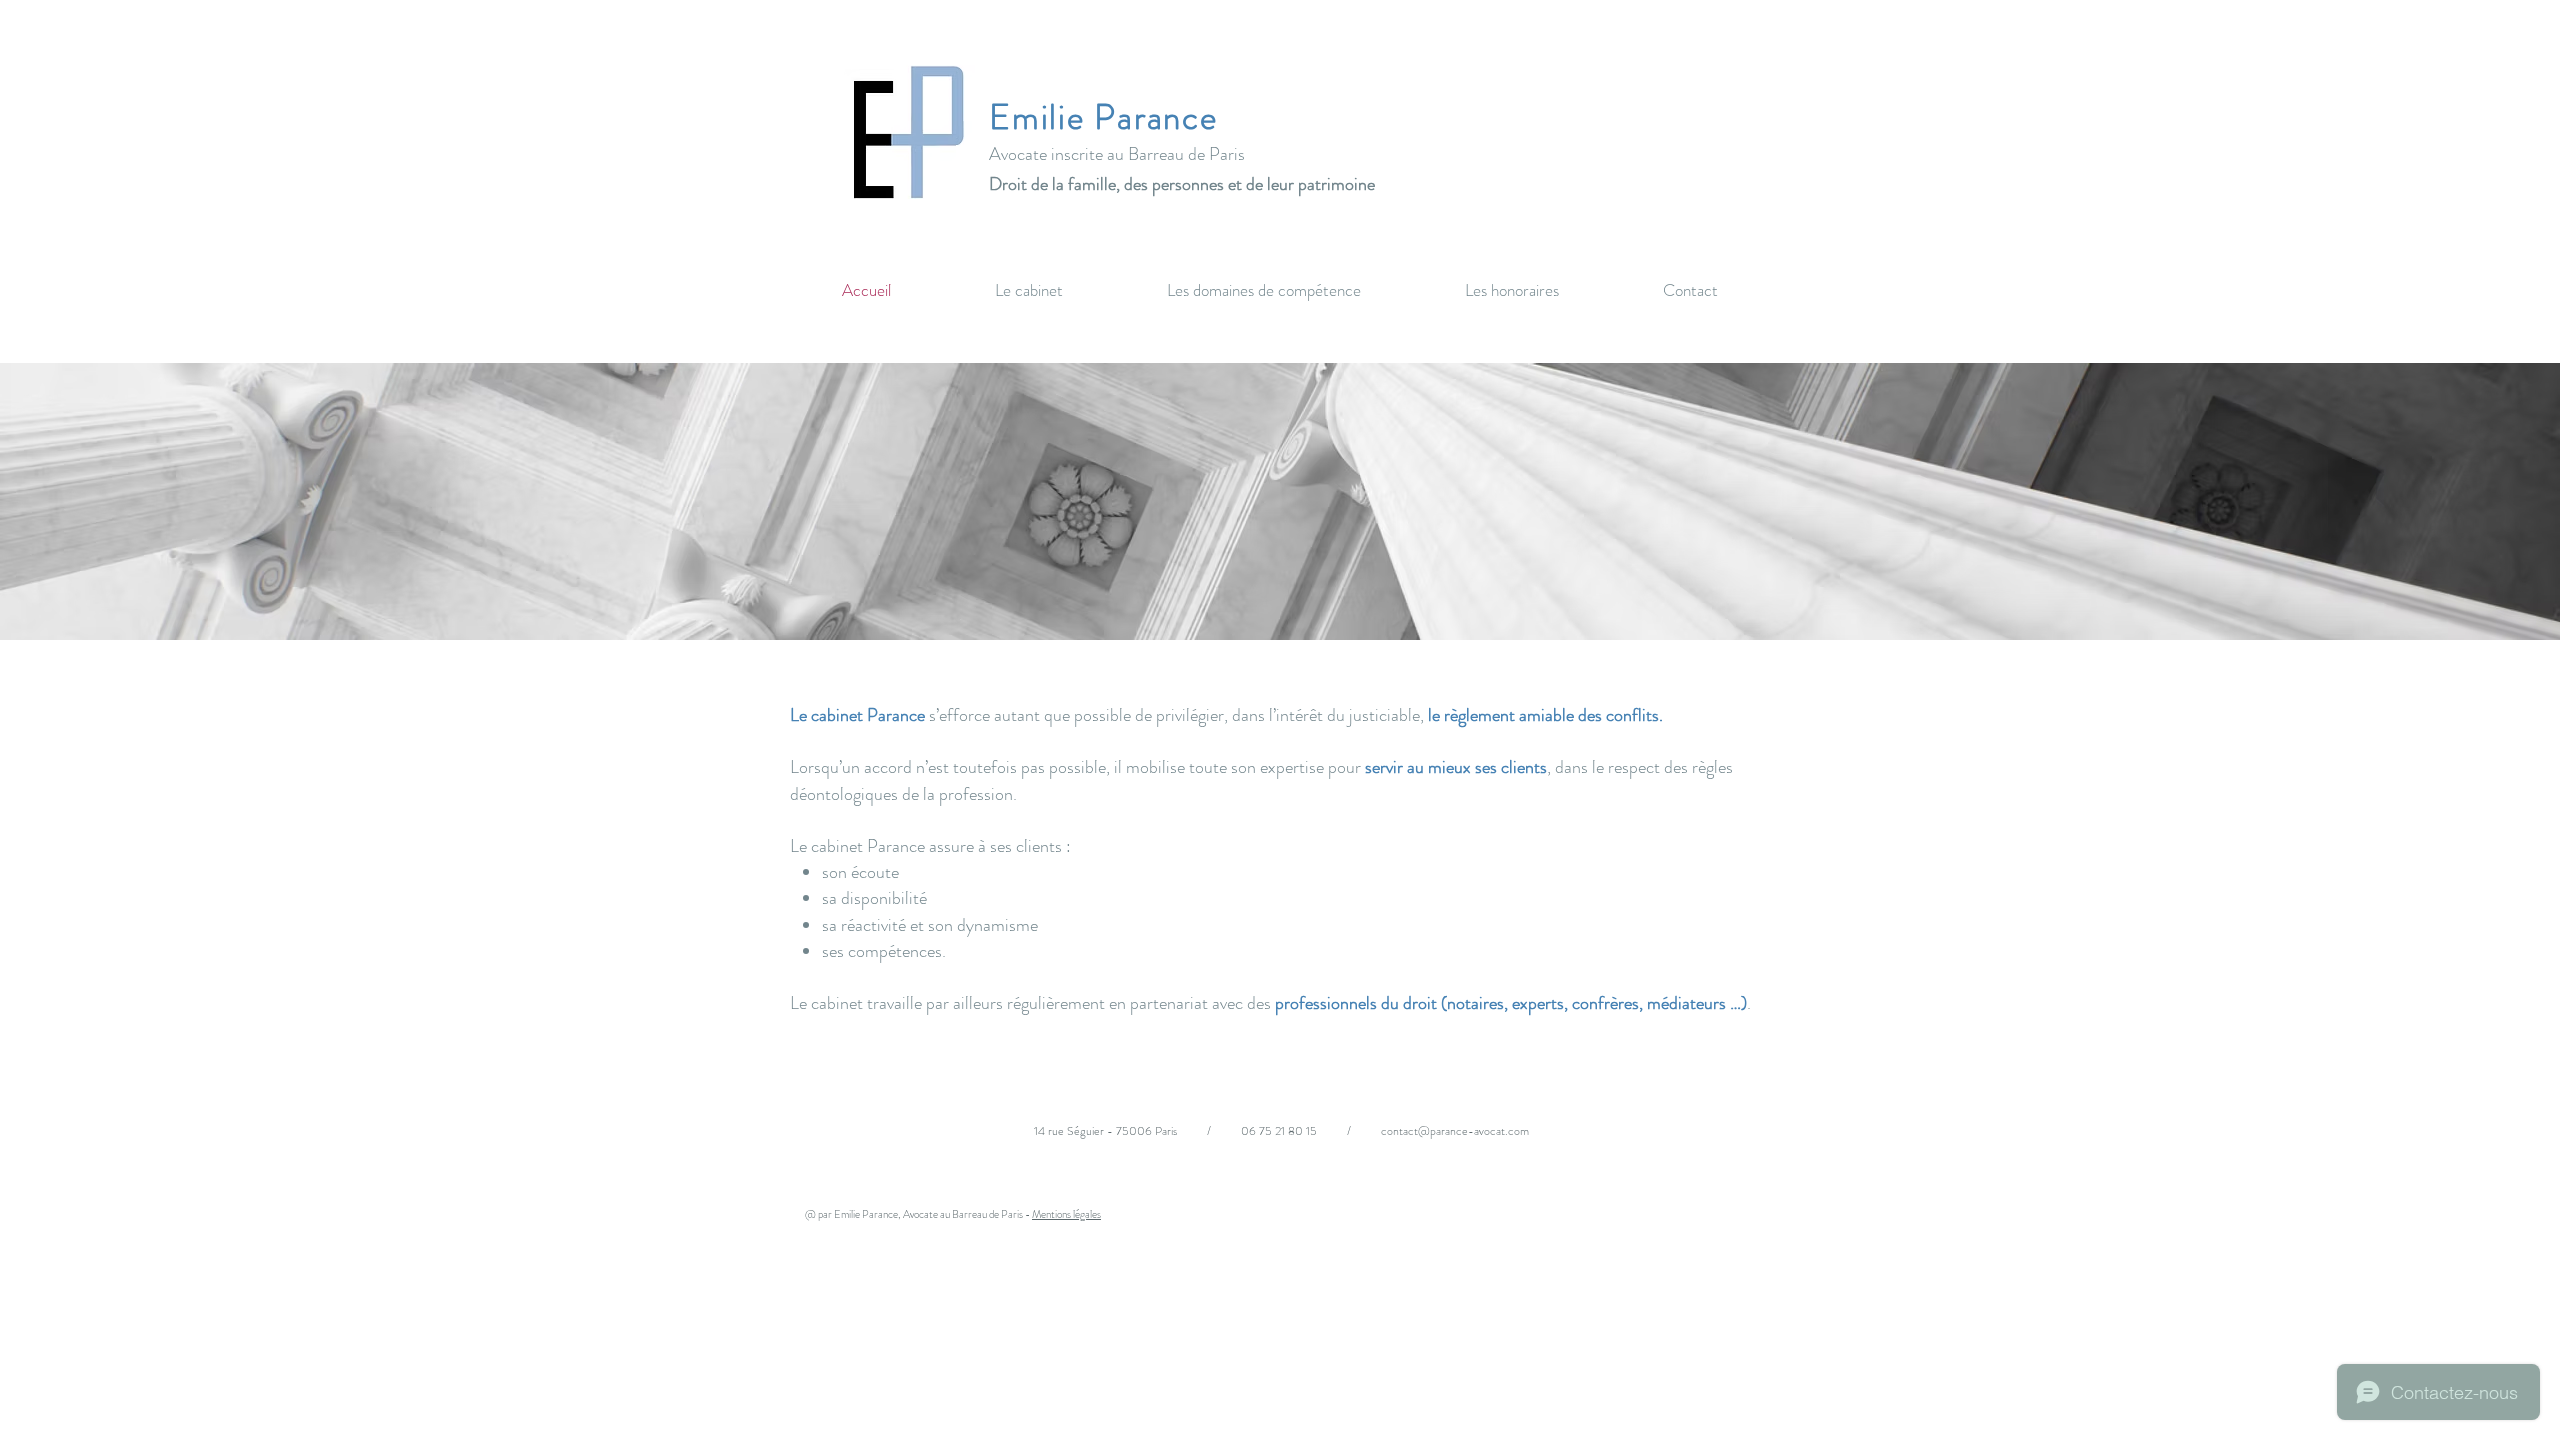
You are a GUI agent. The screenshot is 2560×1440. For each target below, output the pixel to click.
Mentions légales (1066, 1214)
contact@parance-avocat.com (1455, 1131)
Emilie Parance (1103, 117)
